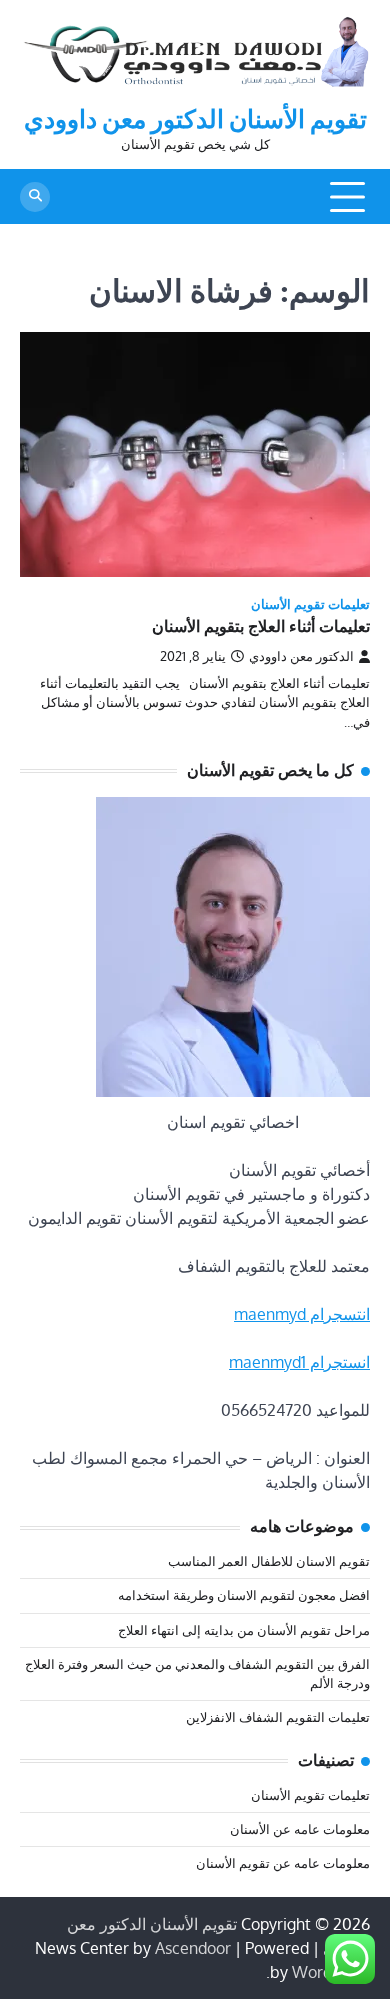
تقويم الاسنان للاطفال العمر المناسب (269, 1561)
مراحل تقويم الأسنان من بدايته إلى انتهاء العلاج (244, 1630)
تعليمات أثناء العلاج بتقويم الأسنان (261, 627)
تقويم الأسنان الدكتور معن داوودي (195, 119)
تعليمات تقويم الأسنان (310, 604)
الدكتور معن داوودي (301, 656)
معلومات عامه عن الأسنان (300, 1829)
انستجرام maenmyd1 (299, 1362)
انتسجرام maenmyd (302, 1314)
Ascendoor (193, 1948)
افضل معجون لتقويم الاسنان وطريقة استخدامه (244, 1595)
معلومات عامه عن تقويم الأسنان (283, 1863)
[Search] (35, 197)
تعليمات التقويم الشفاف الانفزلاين (278, 1717)
